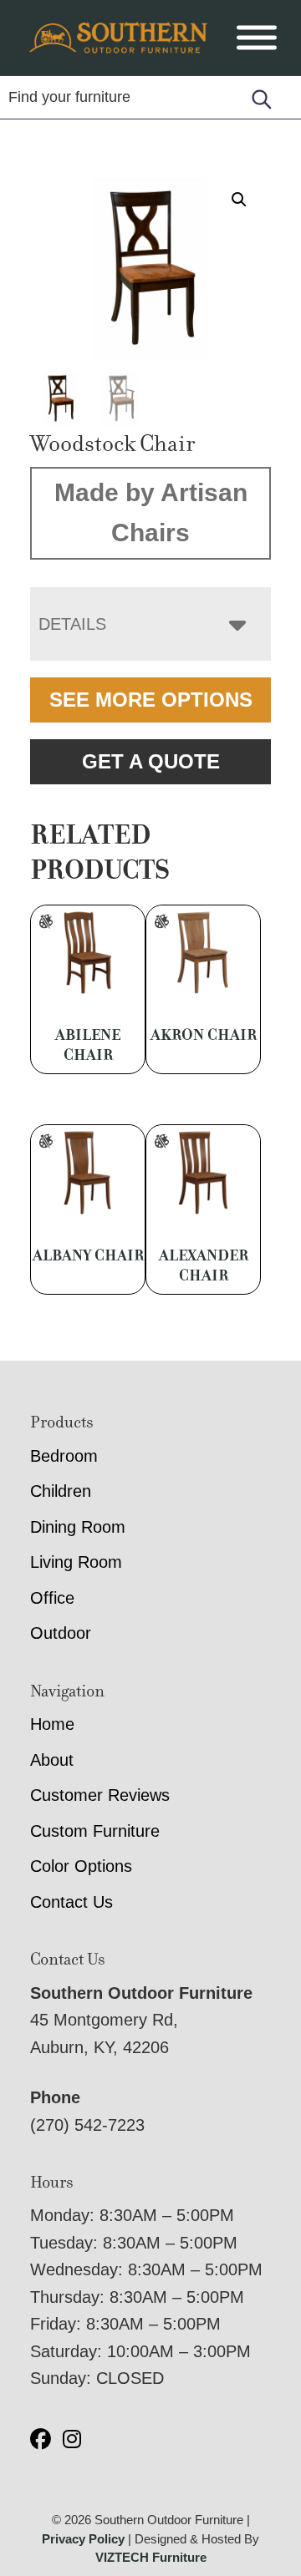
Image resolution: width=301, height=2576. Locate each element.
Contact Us (71, 1902)
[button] (239, 200)
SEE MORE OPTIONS (151, 700)
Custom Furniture (95, 1831)
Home (52, 1724)
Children (61, 1491)
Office (52, 1598)
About (52, 1760)
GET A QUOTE (151, 761)
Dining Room (78, 1527)
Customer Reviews (100, 1795)
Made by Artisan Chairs (151, 513)
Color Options (81, 1866)
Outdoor (61, 1633)
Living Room (76, 1562)
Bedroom (64, 1456)
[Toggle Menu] (257, 38)
